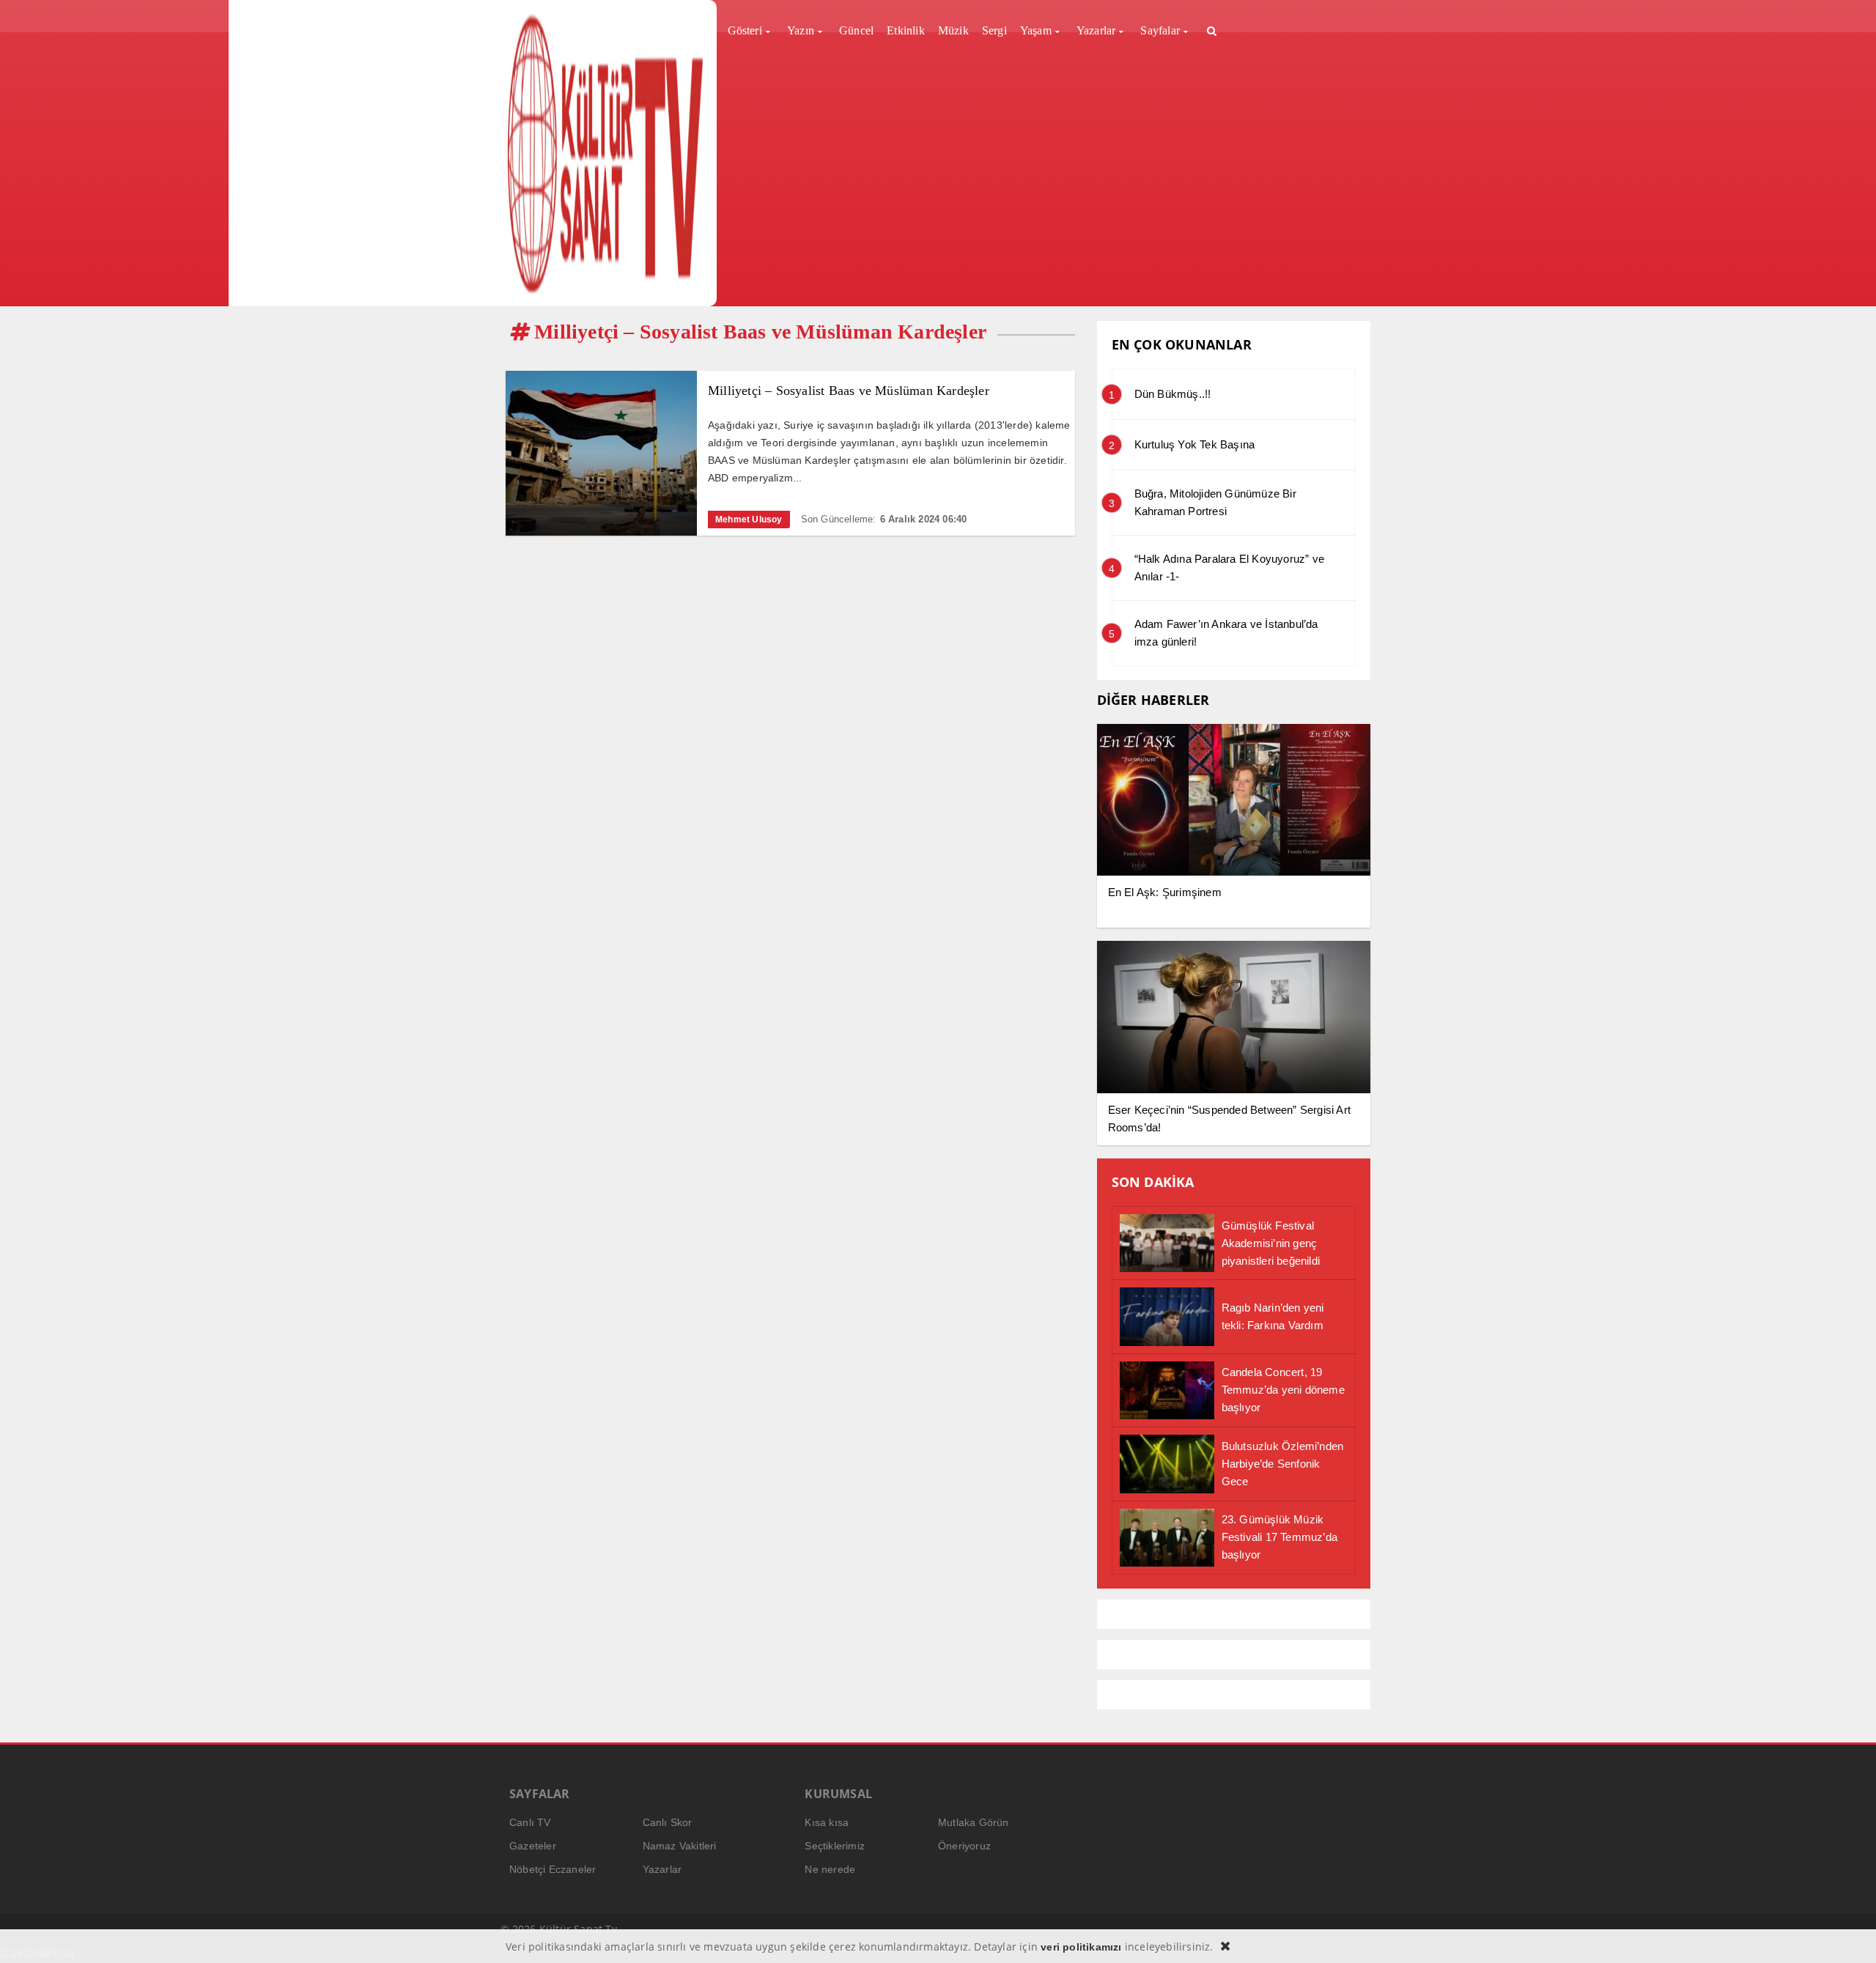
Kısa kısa (827, 1822)
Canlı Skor (668, 1822)
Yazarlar (662, 1869)
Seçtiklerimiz (835, 1846)
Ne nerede (830, 1869)
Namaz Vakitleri (680, 1846)
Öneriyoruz (964, 1846)
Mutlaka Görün (974, 1822)
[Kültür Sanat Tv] (606, 153)
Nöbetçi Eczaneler (553, 1869)
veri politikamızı (1081, 1947)
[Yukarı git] (1847, 1934)
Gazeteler (533, 1846)
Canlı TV (530, 1822)
